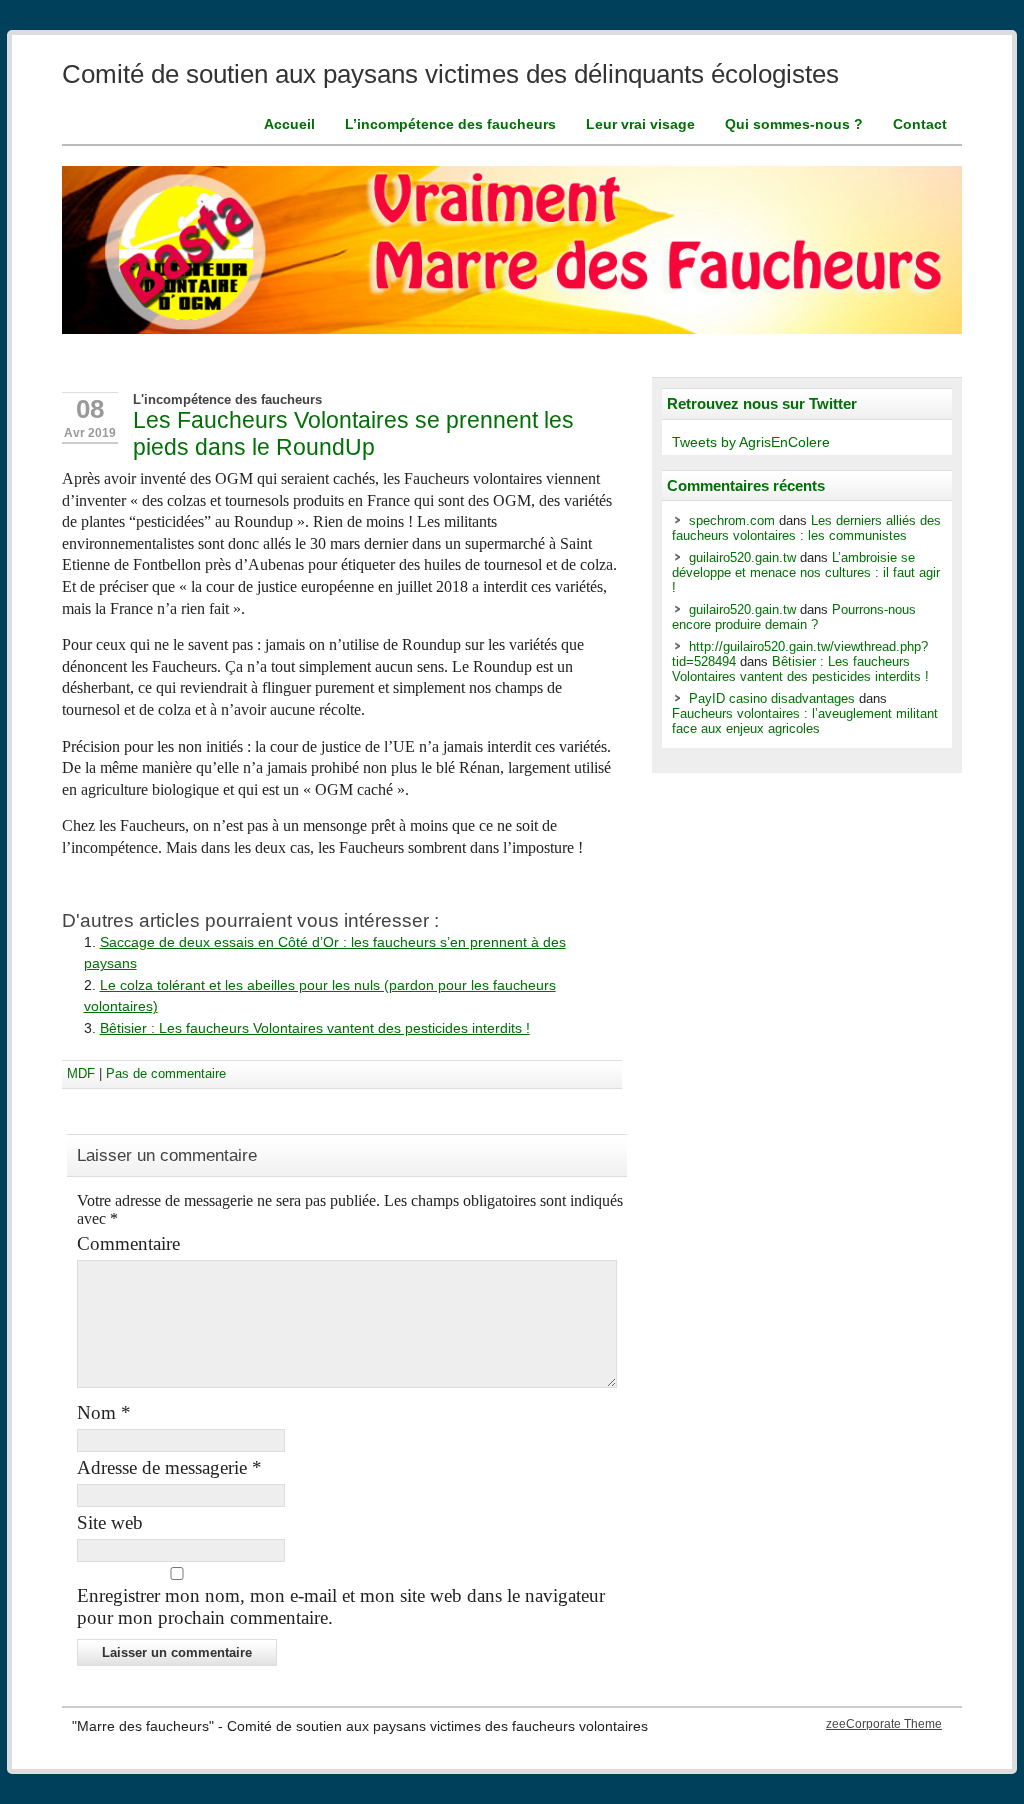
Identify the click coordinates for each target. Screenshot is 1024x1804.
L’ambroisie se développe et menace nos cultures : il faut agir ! (806, 572)
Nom (104, 1412)
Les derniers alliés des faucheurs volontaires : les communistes (806, 528)
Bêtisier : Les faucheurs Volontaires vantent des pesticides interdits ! (315, 1028)
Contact (920, 124)
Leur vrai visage (640, 124)
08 (90, 409)
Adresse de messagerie (169, 1467)
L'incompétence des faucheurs (227, 399)
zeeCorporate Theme (884, 1724)
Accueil (289, 124)
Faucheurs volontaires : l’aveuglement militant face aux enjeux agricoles (805, 721)
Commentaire (128, 1243)
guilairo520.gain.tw (742, 557)
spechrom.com (732, 520)
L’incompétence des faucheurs (450, 124)
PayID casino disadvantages (772, 698)
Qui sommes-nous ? (794, 124)
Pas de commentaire (166, 1073)
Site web (110, 1522)
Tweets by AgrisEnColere (751, 442)
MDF (81, 1073)
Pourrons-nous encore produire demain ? (794, 617)
